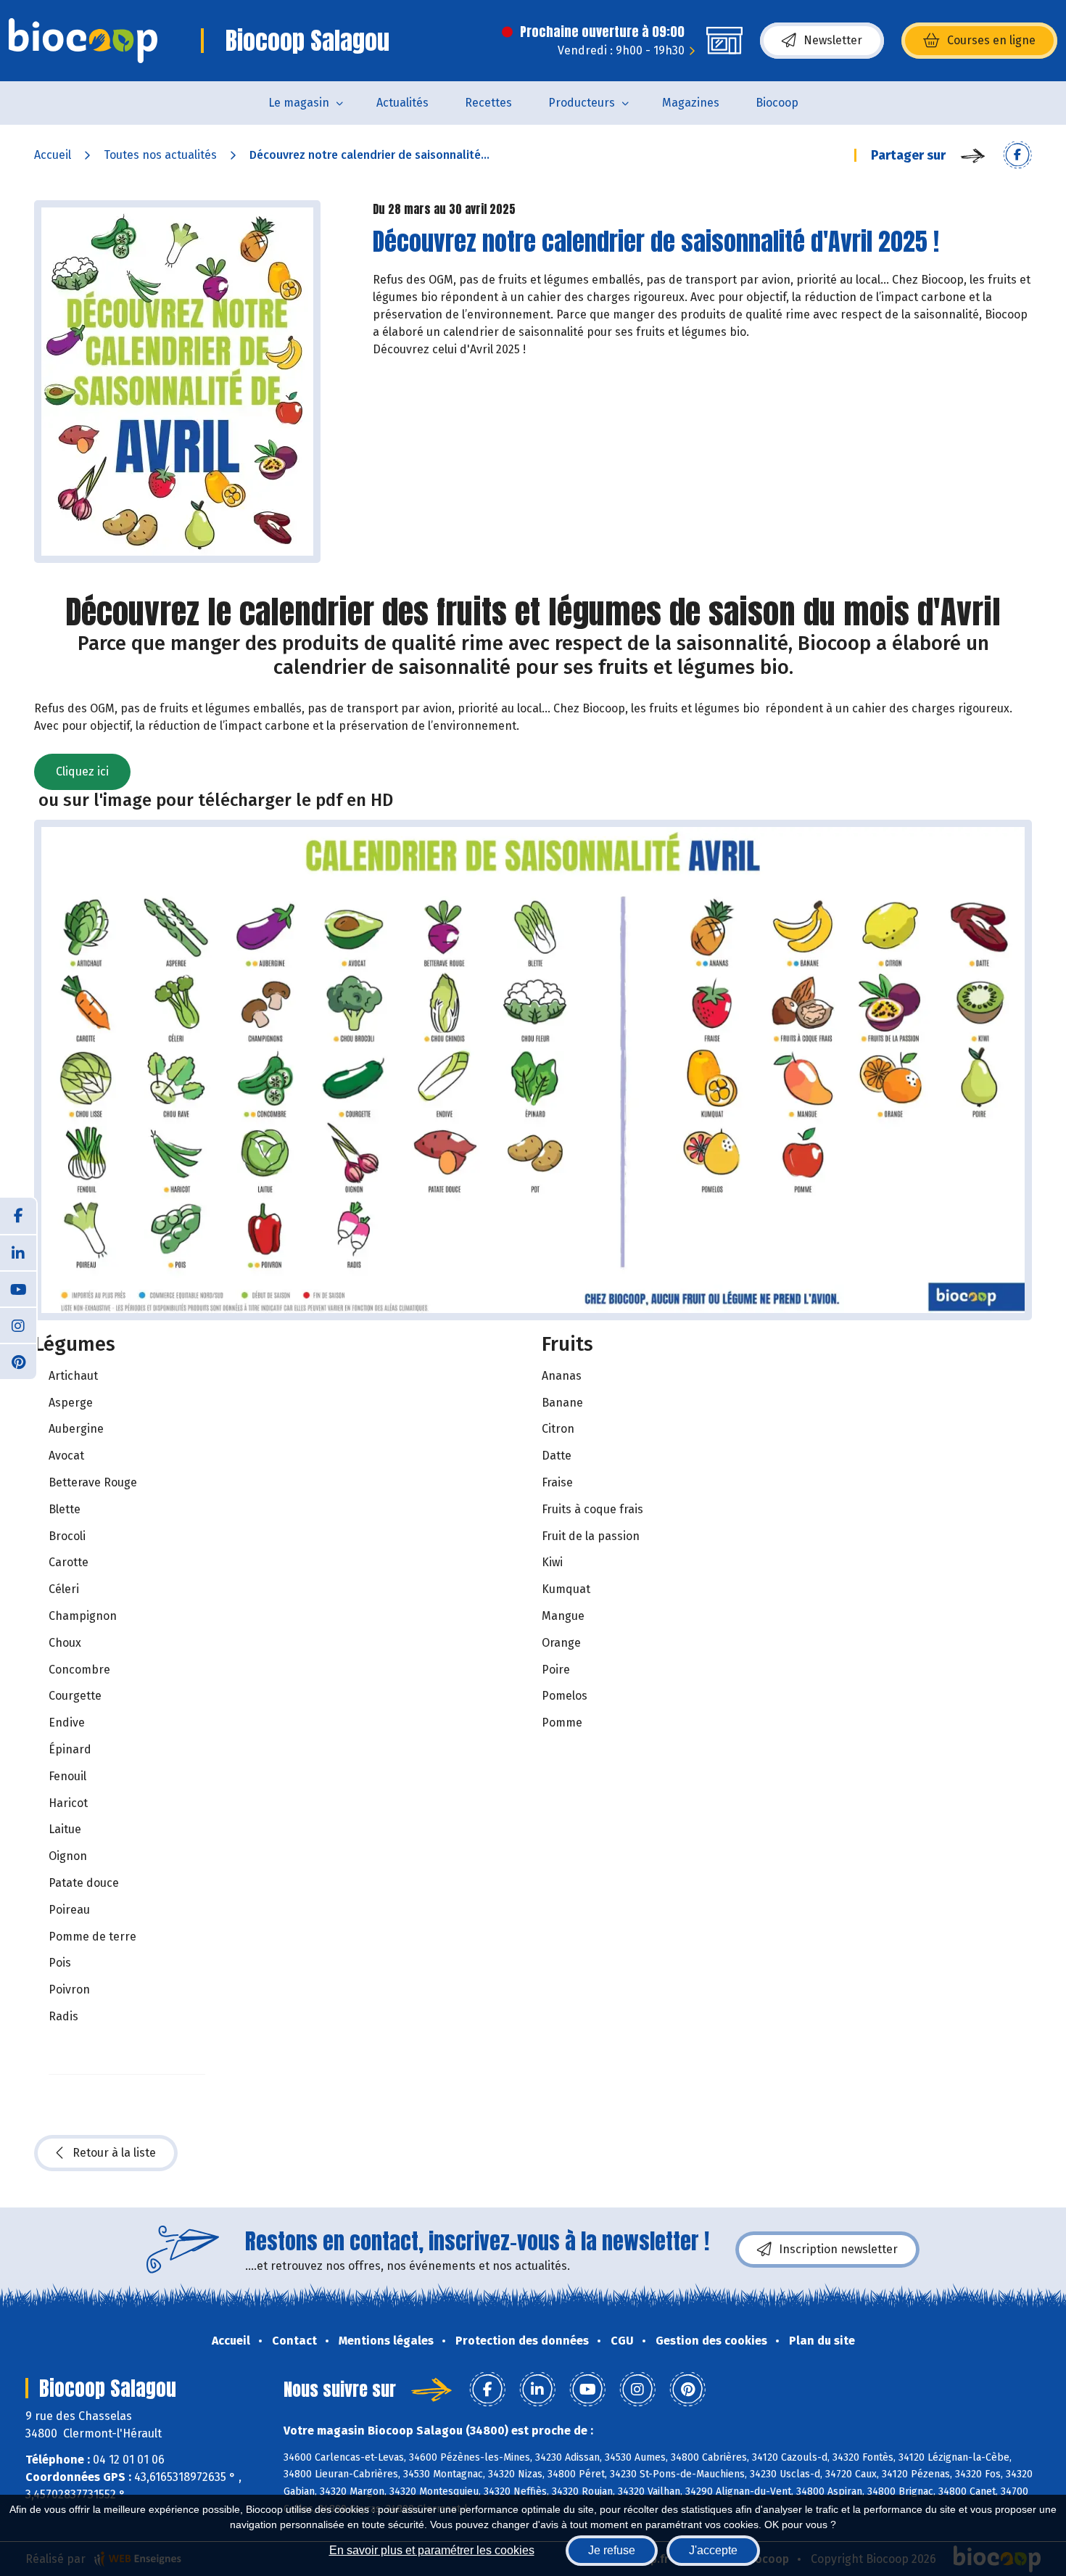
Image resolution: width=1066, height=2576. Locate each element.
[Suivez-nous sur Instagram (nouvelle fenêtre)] (18, 1325)
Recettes (488, 103)
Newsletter (833, 40)
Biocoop (777, 103)
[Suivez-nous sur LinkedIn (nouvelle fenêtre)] (18, 1252)
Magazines (691, 103)
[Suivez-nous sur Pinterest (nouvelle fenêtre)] (18, 1361)
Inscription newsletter (838, 2249)
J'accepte (713, 2550)
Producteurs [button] (582, 103)
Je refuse (612, 2550)
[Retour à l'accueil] (83, 41)
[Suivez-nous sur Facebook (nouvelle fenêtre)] (18, 1216)
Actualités (402, 103)
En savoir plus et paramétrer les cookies (432, 2550)
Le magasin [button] (299, 103)
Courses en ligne (991, 40)
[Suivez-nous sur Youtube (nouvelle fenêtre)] (18, 1288)
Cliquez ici (82, 771)
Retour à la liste (114, 2153)
